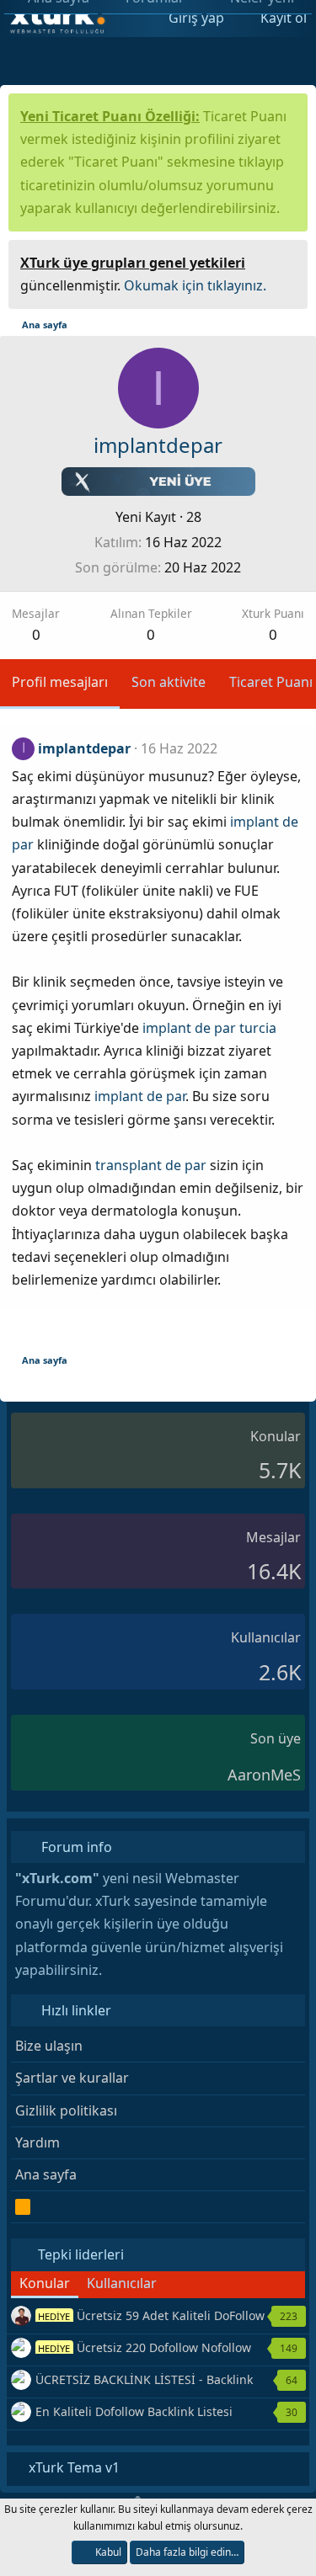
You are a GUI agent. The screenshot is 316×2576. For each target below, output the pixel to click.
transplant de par (151, 1165)
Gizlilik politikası (66, 2110)
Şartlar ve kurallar (72, 2078)
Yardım (37, 2142)
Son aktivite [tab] (169, 682)
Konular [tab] (45, 2283)
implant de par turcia (209, 1028)
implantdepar (84, 748)
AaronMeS (264, 1775)
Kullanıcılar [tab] (122, 2283)
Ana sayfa (46, 2174)
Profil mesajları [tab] (60, 682)
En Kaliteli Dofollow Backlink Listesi (134, 2411)
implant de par (140, 1096)
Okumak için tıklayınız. (195, 285)
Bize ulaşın (49, 2046)
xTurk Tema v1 (72, 2467)
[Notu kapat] (289, 261)
